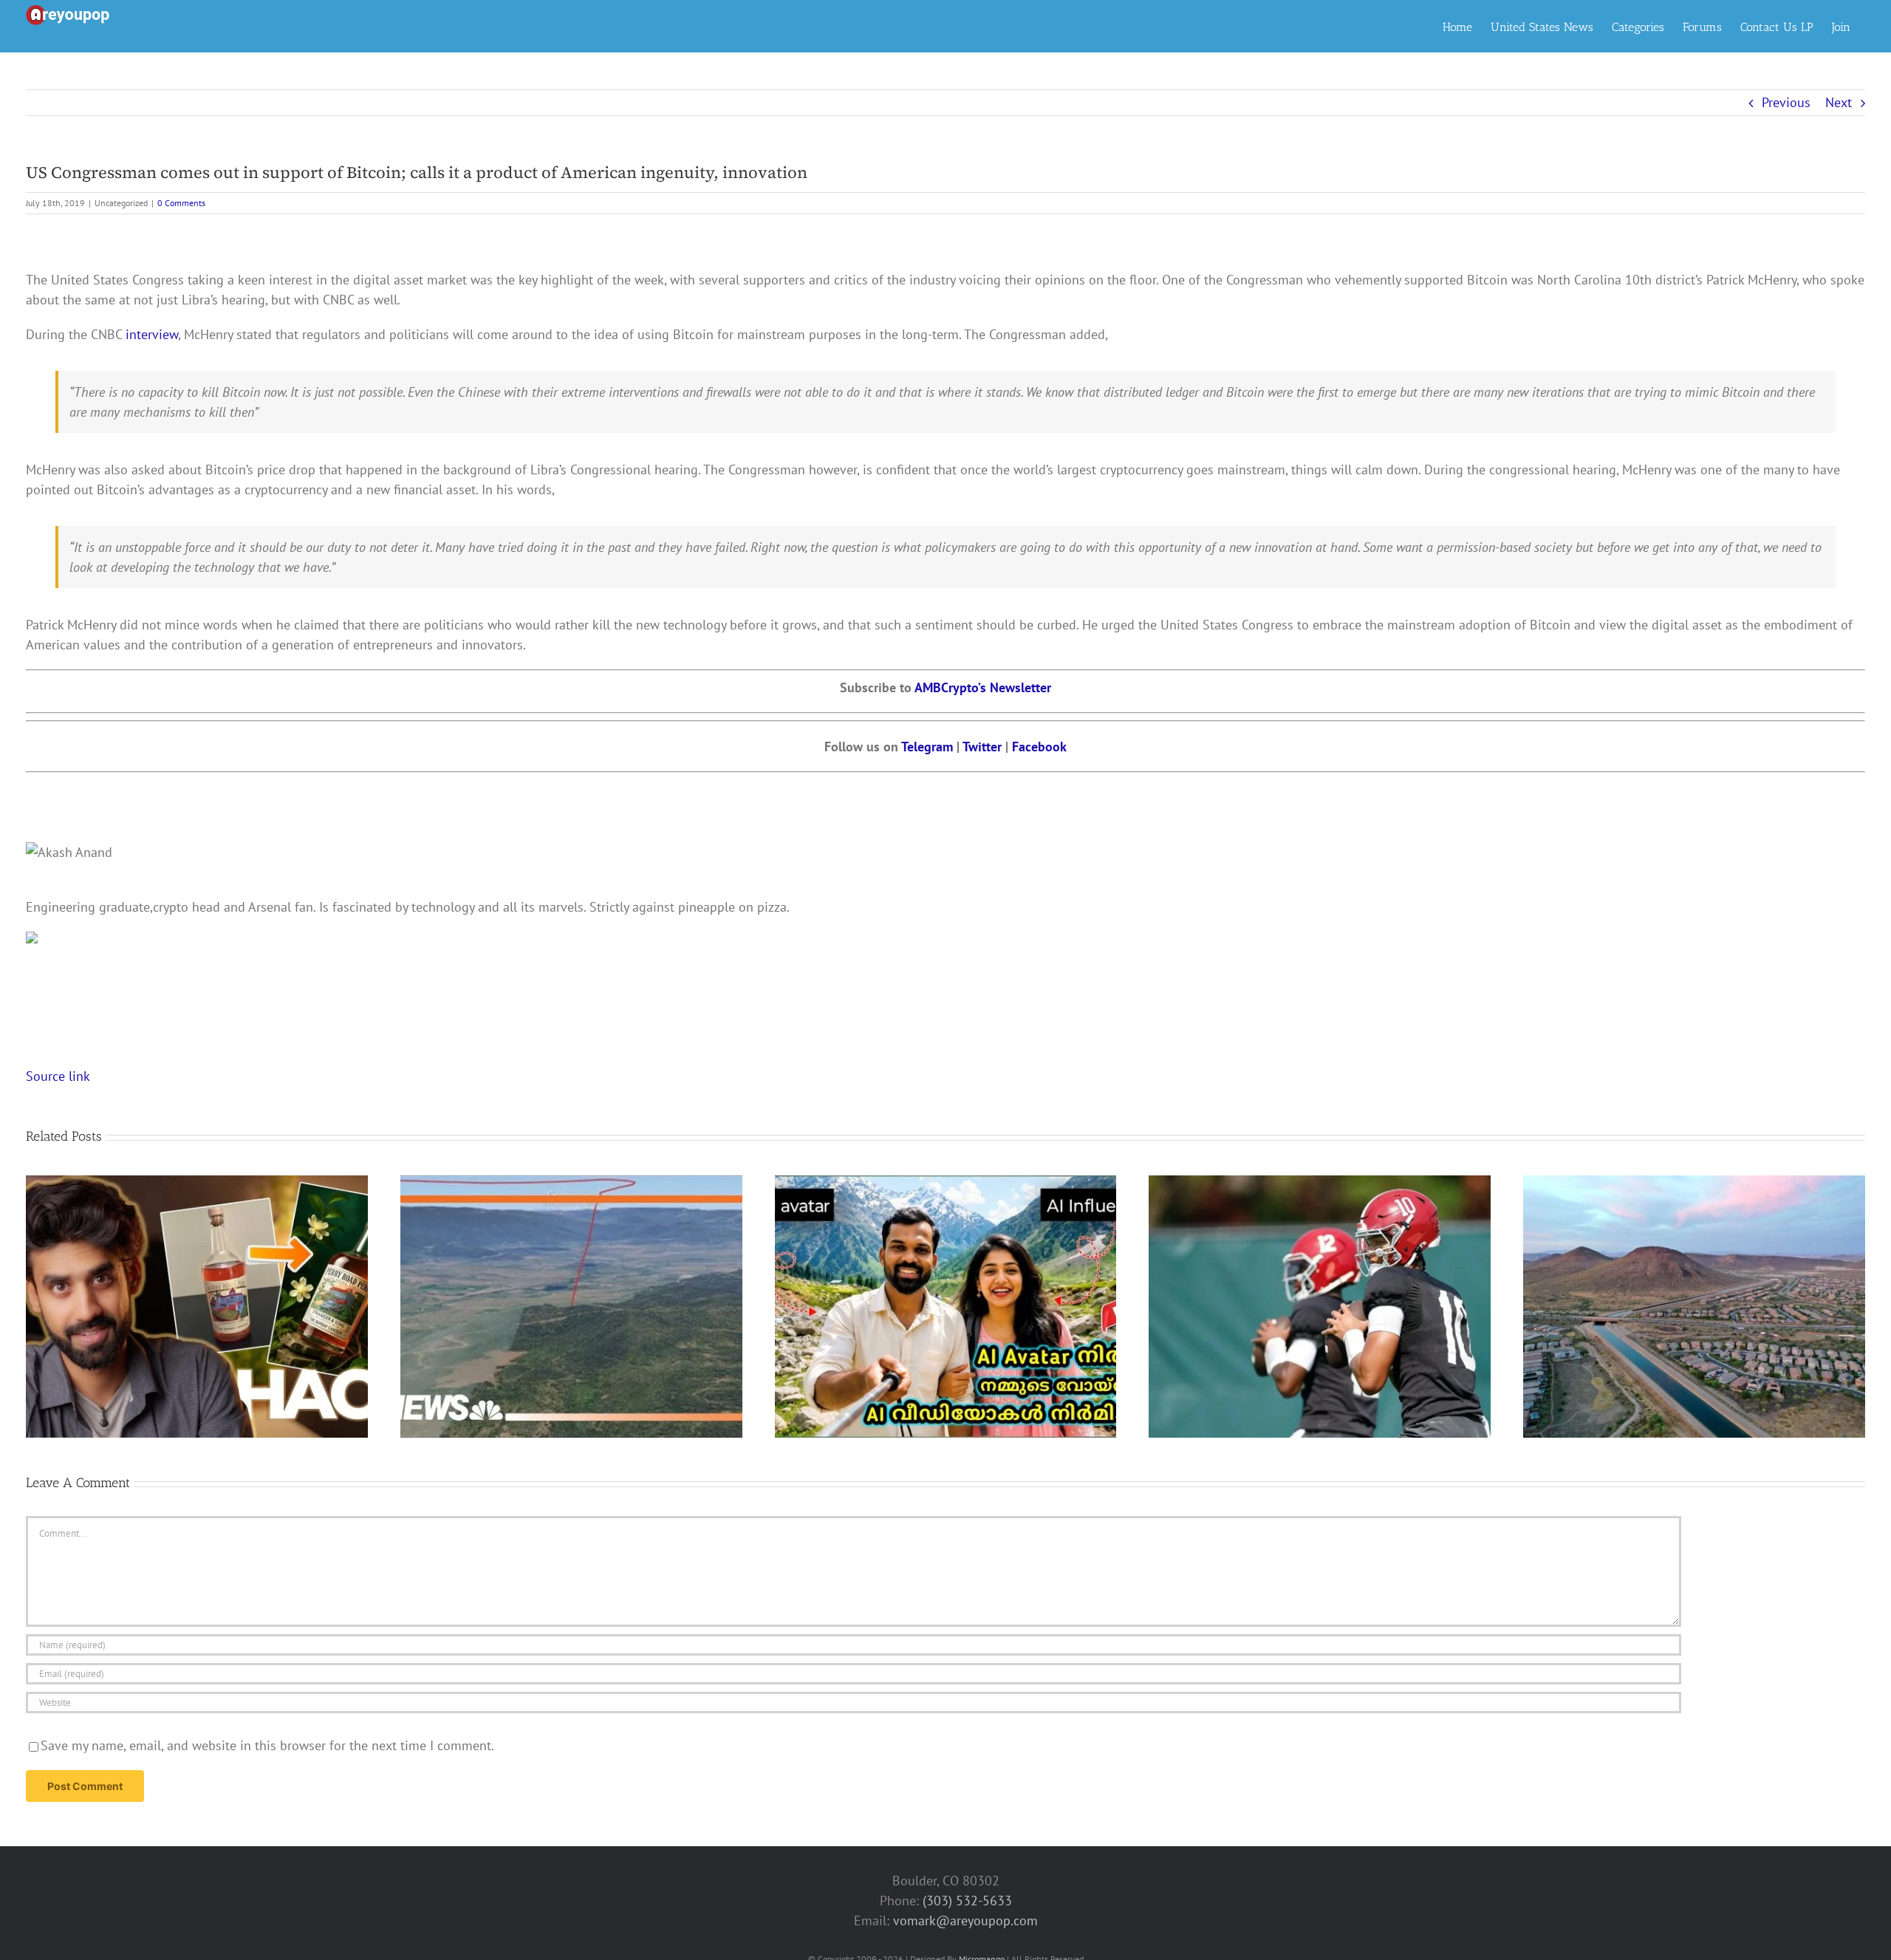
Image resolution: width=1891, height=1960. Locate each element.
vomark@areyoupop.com (965, 1920)
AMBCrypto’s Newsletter (983, 687)
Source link (58, 1076)
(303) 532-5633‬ (967, 1901)
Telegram (927, 747)
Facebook (1037, 747)
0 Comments (181, 203)
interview (150, 334)
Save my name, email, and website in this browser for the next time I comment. (267, 1745)
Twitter (984, 747)
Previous (1786, 102)
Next (1839, 102)
